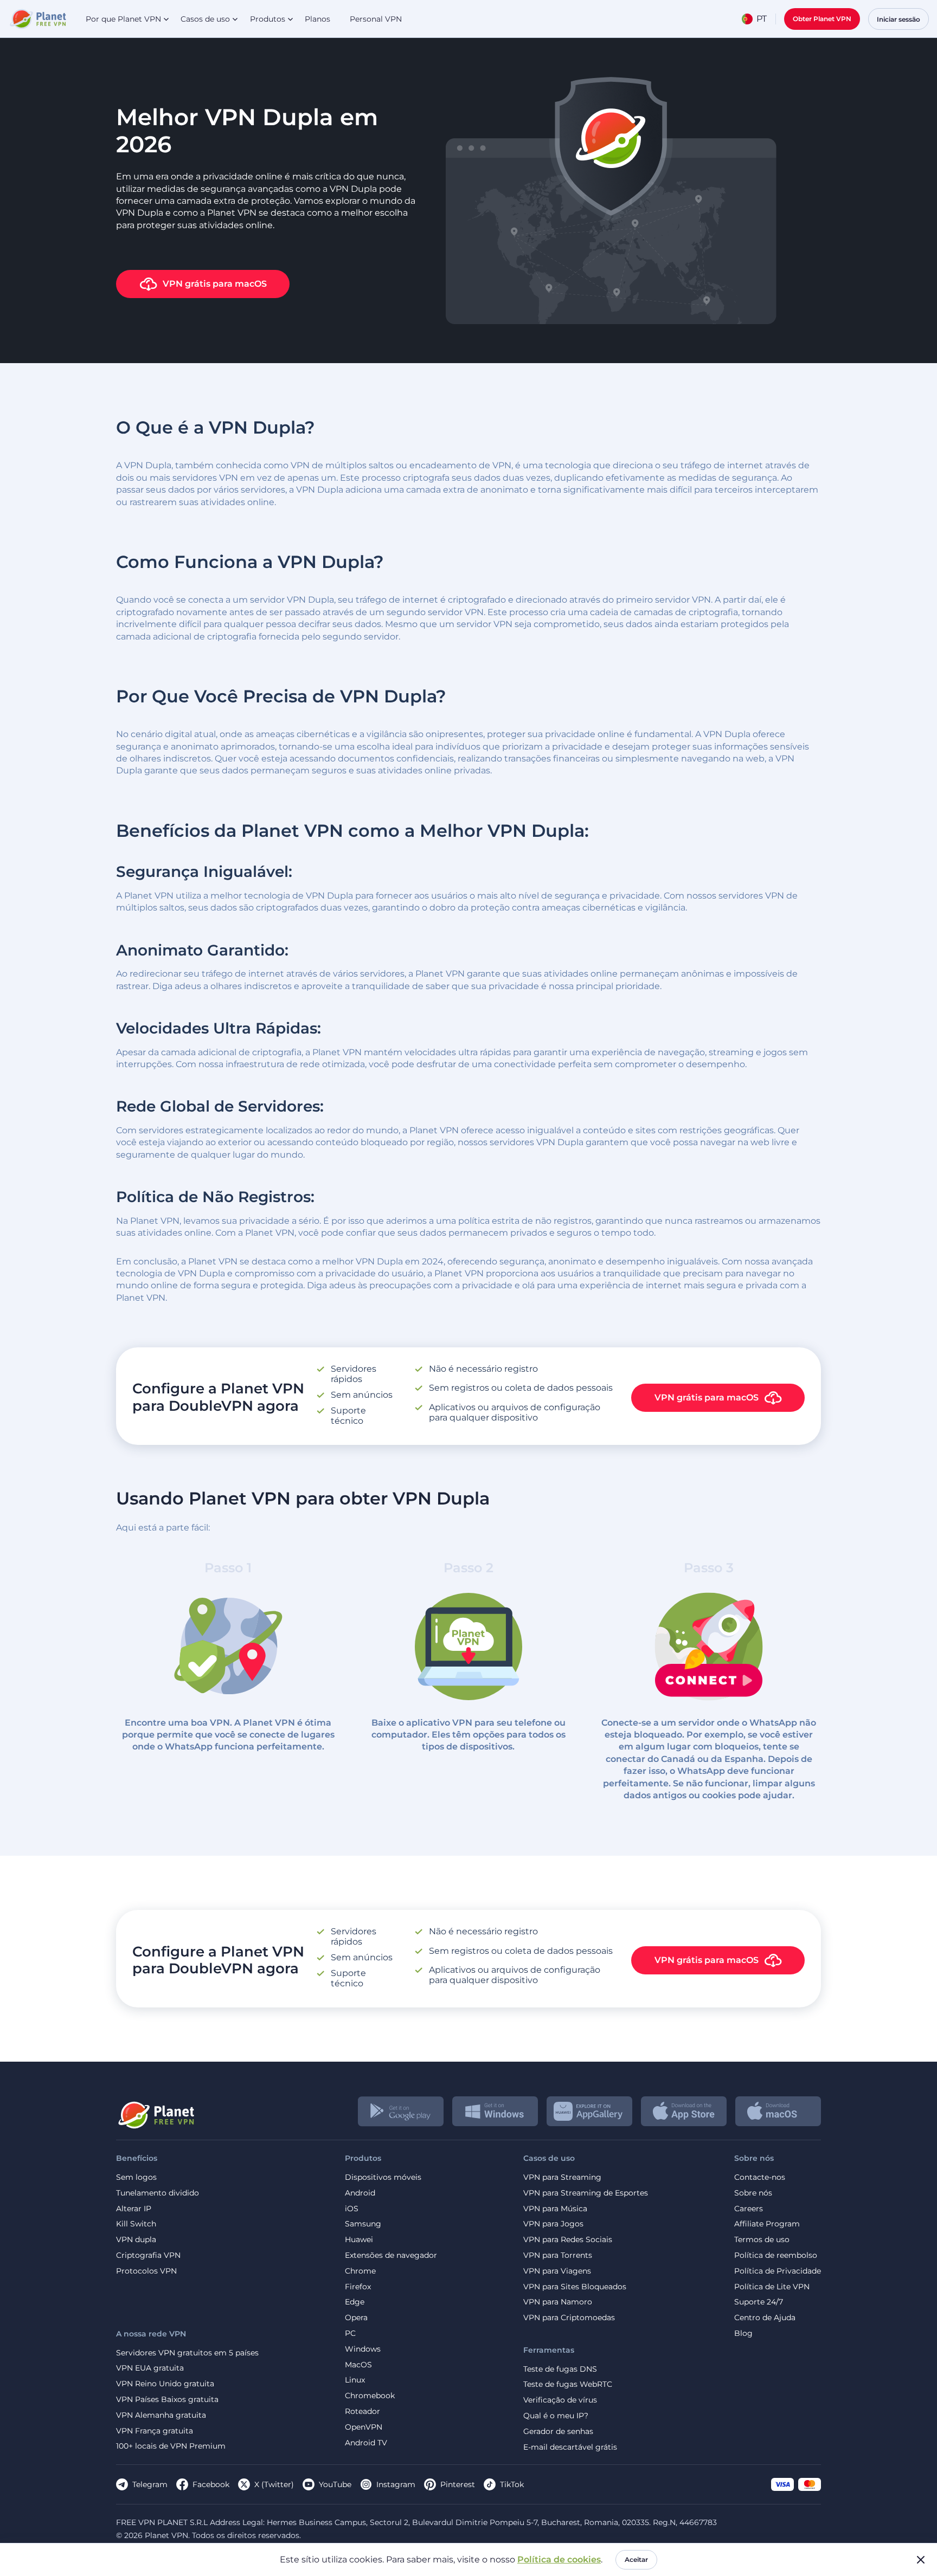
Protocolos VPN (146, 2271)
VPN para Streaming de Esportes (586, 2193)
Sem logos (136, 2177)
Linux (355, 2380)
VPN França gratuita (155, 2431)
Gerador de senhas (558, 2432)
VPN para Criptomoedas (569, 2318)
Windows (363, 2349)
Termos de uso (762, 2240)
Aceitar (636, 2559)
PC (350, 2333)
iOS (352, 2209)
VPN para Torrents (558, 2255)
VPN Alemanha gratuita (161, 2415)
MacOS (358, 2365)
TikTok (512, 2484)
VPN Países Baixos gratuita (167, 2400)
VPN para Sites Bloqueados (575, 2287)
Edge (355, 2302)
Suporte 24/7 (759, 2302)
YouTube (335, 2484)
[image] (155, 2111)
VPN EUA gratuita (150, 2368)
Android (360, 2193)
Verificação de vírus (560, 2400)
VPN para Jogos (553, 2224)
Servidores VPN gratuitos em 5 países (187, 2353)
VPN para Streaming (562, 2177)
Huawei (359, 2240)
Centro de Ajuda (765, 2318)
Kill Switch (136, 2224)
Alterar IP (134, 2209)
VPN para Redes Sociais (568, 2240)
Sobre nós (753, 2193)
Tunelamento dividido (158, 2193)
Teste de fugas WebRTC (568, 2384)
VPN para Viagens (557, 2271)
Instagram (396, 2484)
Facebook (211, 2484)
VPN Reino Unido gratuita (165, 2384)
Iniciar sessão (899, 19)
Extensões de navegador (391, 2255)
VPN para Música (555, 2209)
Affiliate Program (767, 2224)
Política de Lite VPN (772, 2287)
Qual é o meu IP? (556, 2416)
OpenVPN (364, 2427)
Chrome (360, 2271)
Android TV (366, 2443)
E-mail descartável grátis (570, 2447)
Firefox (358, 2287)
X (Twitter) (274, 2484)
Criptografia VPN (148, 2255)
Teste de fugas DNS (560, 2369)
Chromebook (370, 2396)
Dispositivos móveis (383, 2177)
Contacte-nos (760, 2177)
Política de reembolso (776, 2255)
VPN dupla (136, 2240)
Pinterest (458, 2484)
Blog (743, 2333)
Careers (749, 2209)
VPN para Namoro (558, 2302)
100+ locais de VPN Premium (171, 2446)
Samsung (363, 2224)
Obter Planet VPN (822, 19)
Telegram (150, 2484)
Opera (356, 2318)
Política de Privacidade (778, 2271)
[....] (37, 19)
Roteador (362, 2412)
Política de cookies (559, 2559)
